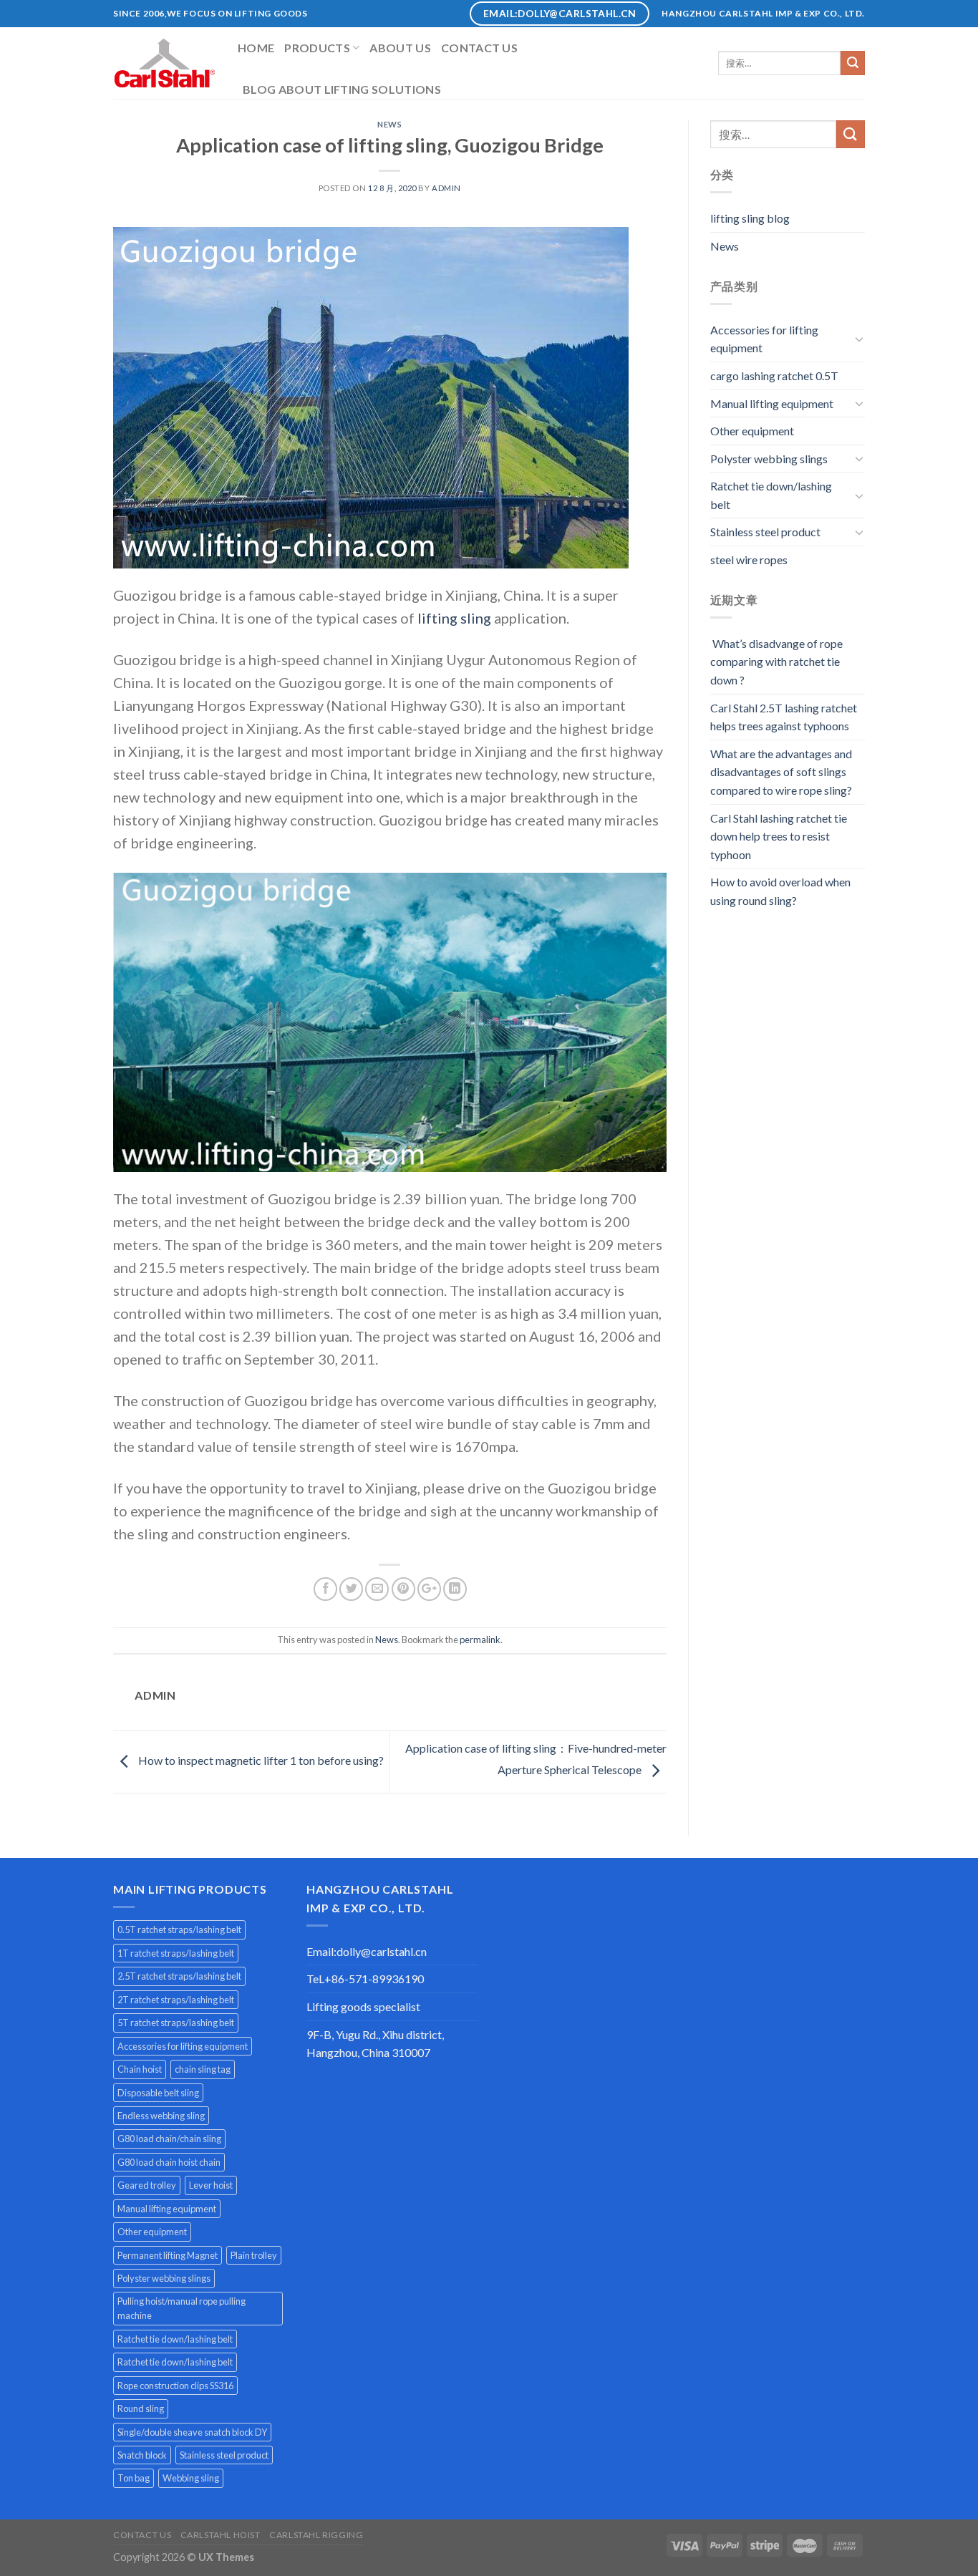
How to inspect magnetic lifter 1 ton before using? (260, 1760)
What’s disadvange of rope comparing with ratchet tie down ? (776, 662)
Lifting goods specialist (363, 2006)
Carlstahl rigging (316, 2535)
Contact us (479, 48)
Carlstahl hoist (221, 2535)
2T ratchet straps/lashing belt (176, 2000)
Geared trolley (147, 2185)
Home (256, 48)
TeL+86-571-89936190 (365, 1979)
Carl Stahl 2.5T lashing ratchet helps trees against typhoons (784, 717)
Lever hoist (211, 2185)
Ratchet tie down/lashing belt (771, 495)
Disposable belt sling (158, 2093)
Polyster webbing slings (769, 459)
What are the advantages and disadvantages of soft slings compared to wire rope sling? (781, 772)
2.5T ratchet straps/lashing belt (179, 1976)
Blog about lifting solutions (342, 89)
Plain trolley (254, 2255)
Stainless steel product (765, 532)
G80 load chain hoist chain (169, 2162)
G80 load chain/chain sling (169, 2139)
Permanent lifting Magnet (168, 2255)
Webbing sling (191, 2478)
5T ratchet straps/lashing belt (176, 2023)
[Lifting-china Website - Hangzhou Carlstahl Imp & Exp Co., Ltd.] (165, 63)
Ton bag (134, 2478)
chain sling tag (203, 2069)
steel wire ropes (749, 560)
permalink (480, 1640)
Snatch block (142, 2455)
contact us (142, 2535)
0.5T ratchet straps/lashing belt (179, 1929)
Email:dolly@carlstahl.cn (367, 1951)
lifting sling (456, 618)
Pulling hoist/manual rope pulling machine (181, 2308)
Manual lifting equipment (772, 403)
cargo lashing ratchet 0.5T (774, 376)
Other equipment (752, 431)
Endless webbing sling (161, 2116)
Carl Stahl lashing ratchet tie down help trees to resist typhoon (779, 836)
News (389, 124)
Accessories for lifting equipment (764, 339)
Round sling (141, 2408)
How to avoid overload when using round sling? (780, 891)
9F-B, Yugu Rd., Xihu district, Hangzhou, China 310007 (375, 2044)
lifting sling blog (750, 218)
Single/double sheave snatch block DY (192, 2432)
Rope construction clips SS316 (175, 2386)
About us (400, 48)
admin (446, 188)
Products (317, 48)
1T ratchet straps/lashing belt (176, 1953)
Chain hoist (140, 2069)
